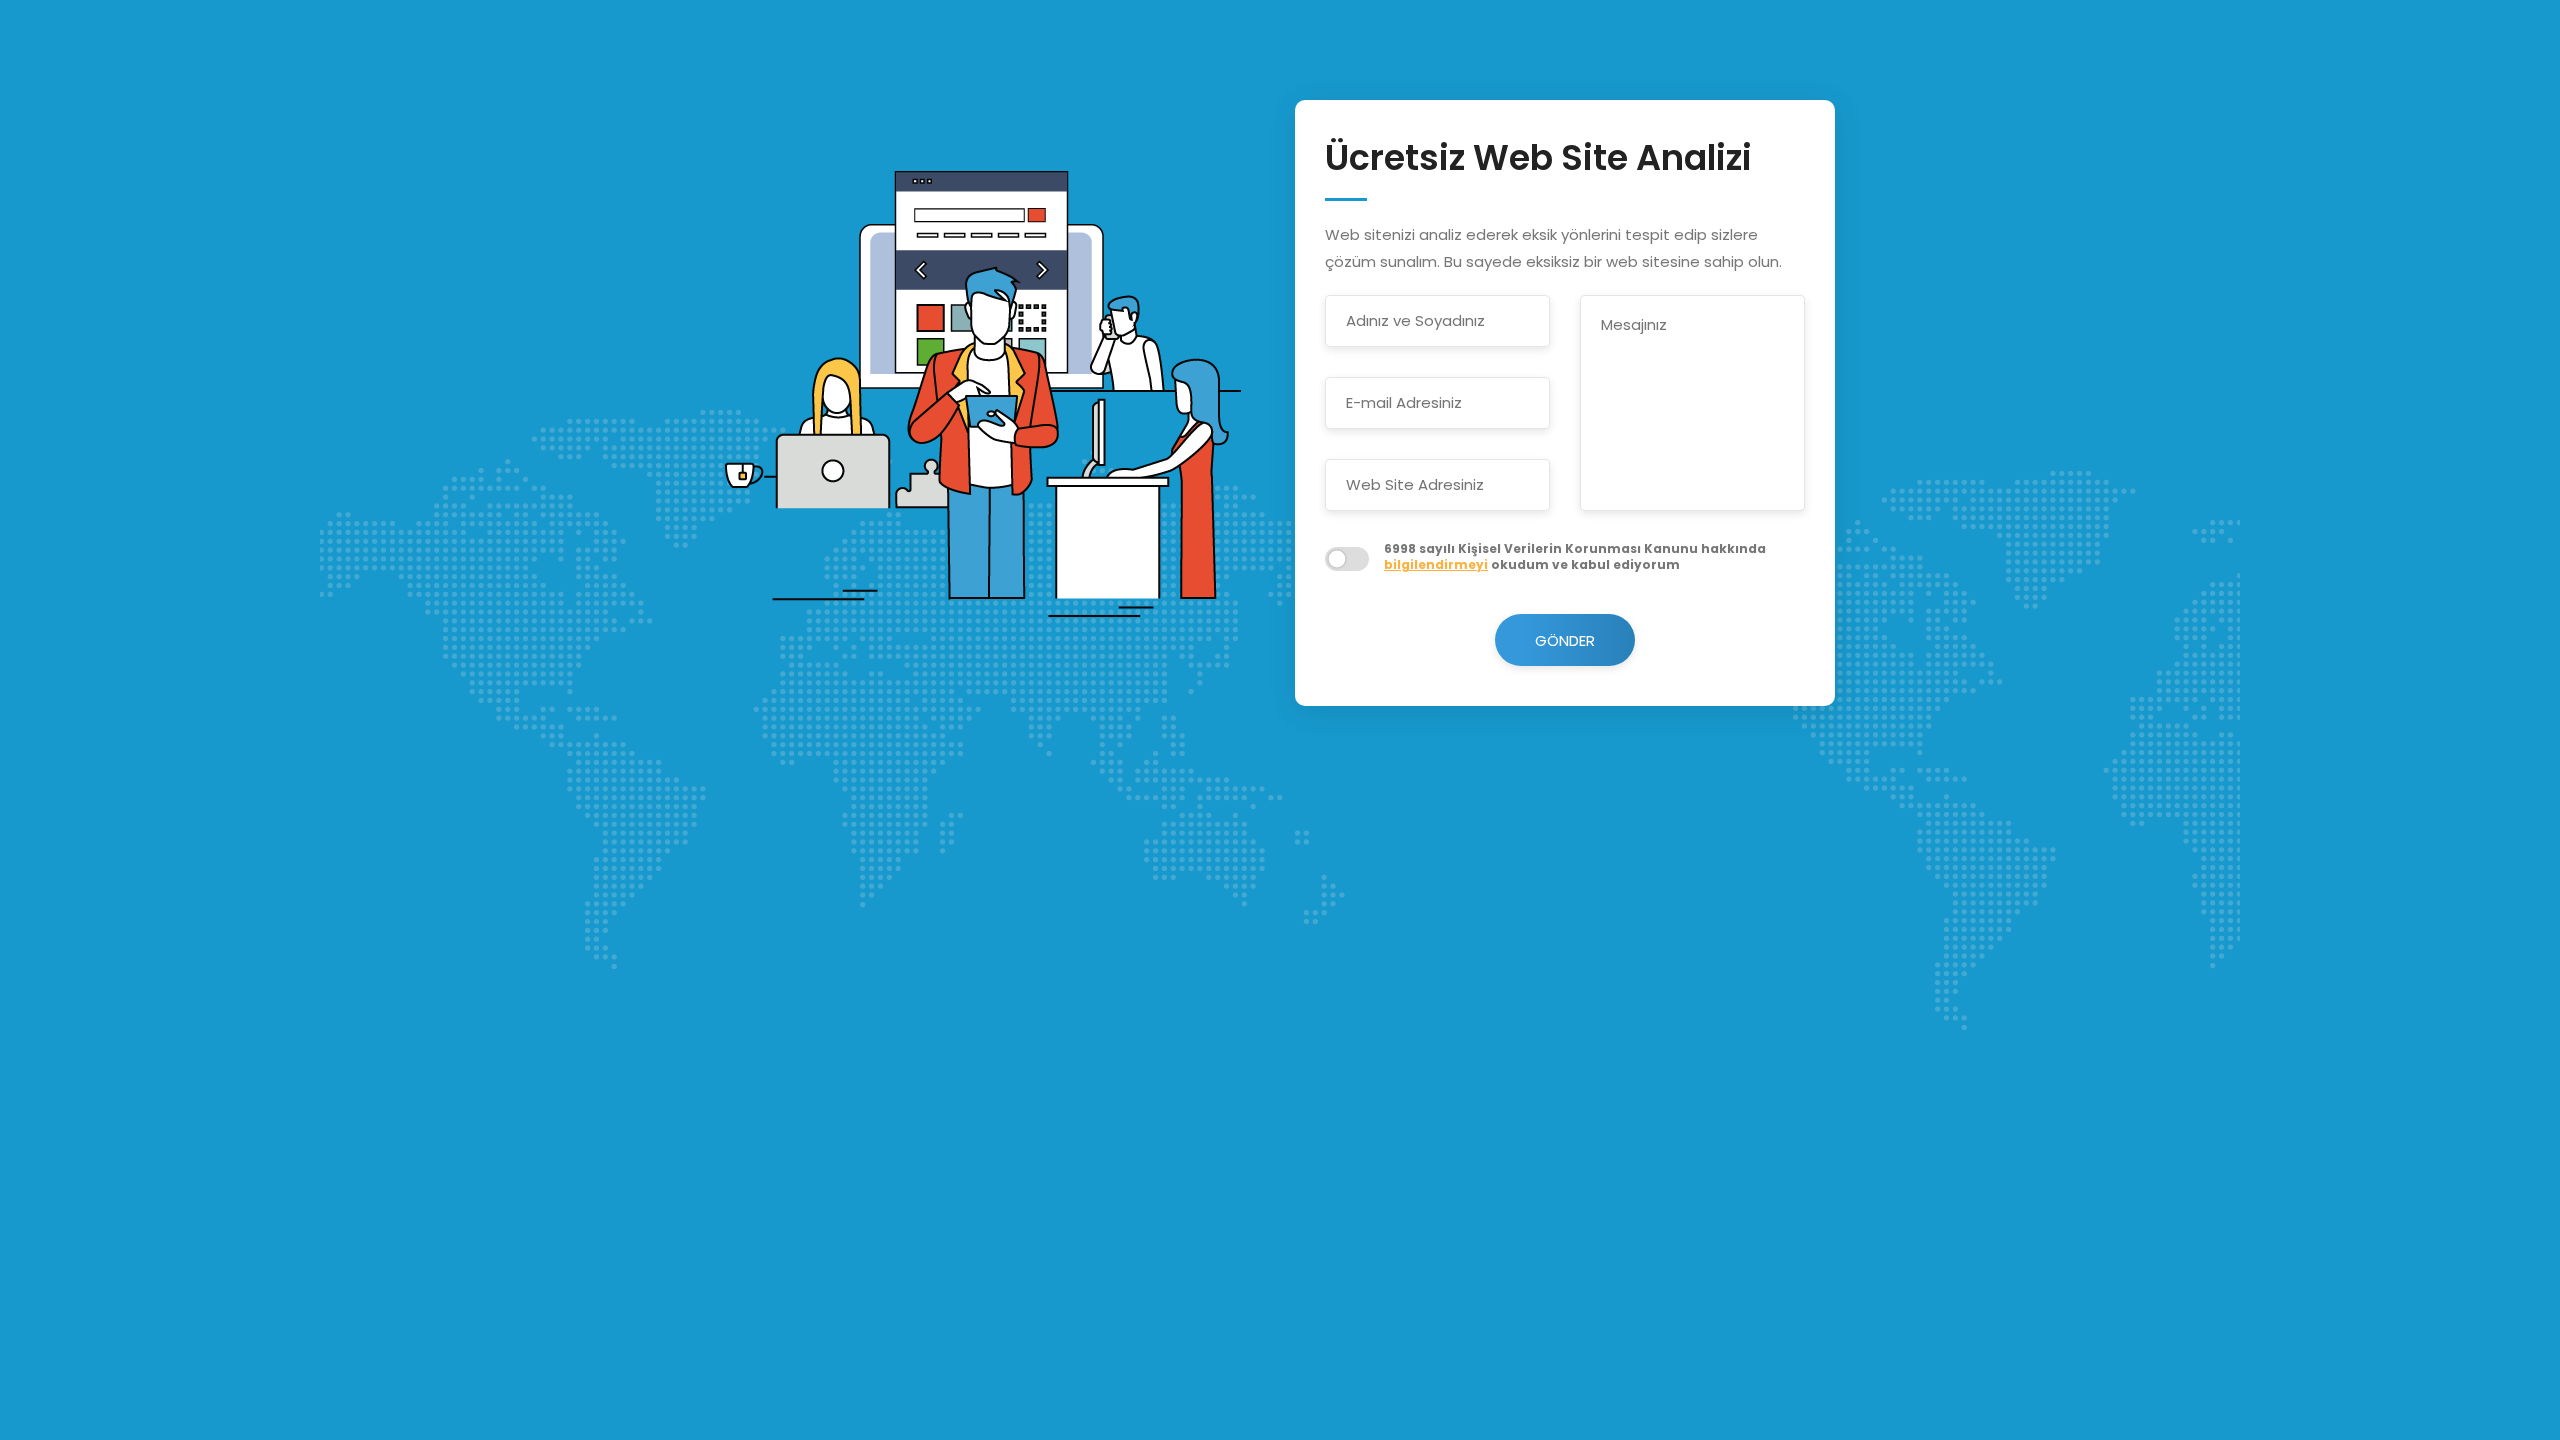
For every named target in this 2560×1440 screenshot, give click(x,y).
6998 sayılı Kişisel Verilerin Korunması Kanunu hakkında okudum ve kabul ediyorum (1575, 557)
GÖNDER (1565, 640)
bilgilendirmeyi (1436, 564)
